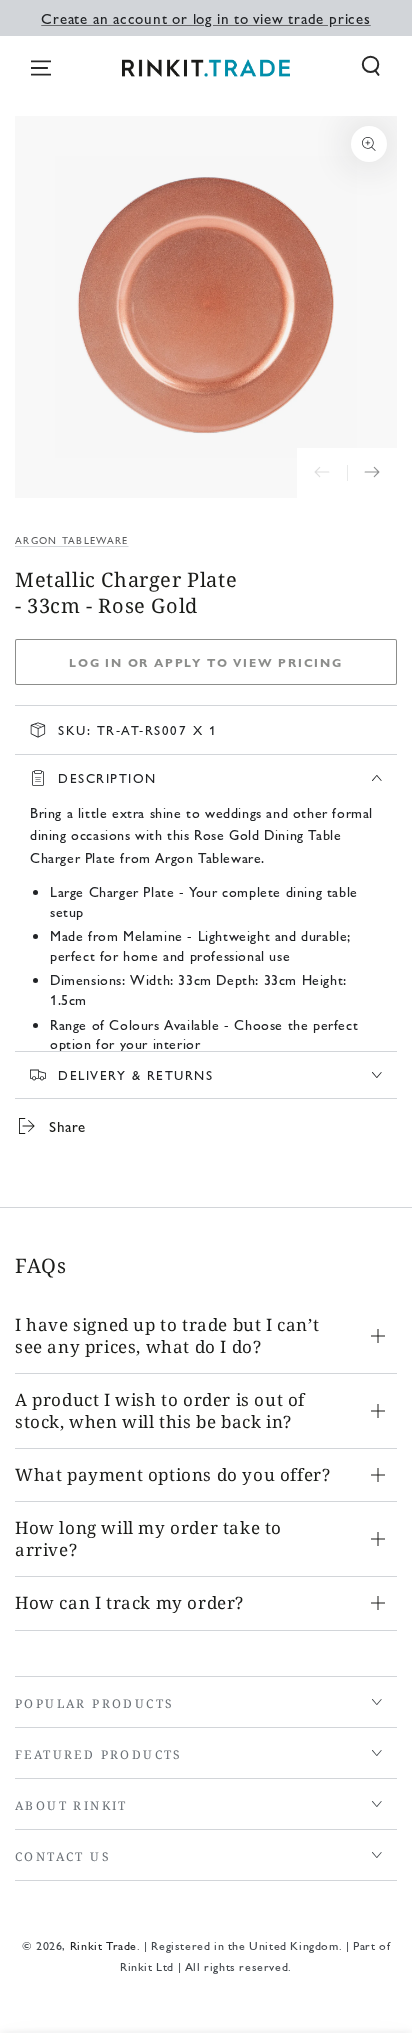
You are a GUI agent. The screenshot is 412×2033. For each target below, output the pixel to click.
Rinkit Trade (103, 1945)
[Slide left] (322, 473)
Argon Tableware (72, 540)
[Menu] (41, 68)
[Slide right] (372, 473)
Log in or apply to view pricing (206, 662)
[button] (371, 66)
